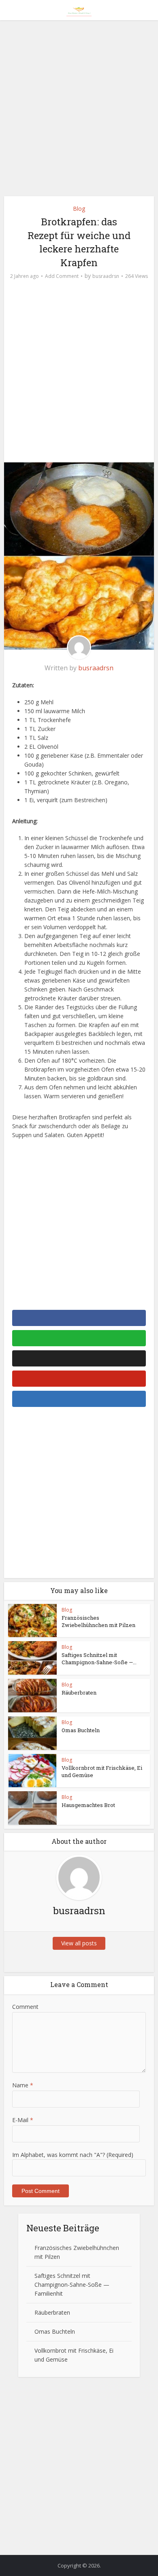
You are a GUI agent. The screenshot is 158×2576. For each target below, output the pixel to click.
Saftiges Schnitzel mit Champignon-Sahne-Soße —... (99, 1659)
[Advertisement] (79, 111)
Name (23, 2085)
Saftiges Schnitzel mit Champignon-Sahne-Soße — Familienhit (72, 2285)
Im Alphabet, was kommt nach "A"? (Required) (73, 2155)
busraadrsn (106, 276)
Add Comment (62, 276)
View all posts (79, 1943)
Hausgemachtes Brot (88, 1805)
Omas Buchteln (81, 1730)
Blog (79, 209)
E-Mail (23, 2120)
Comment (25, 2007)
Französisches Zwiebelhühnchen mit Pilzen (98, 1621)
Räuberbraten (79, 1693)
